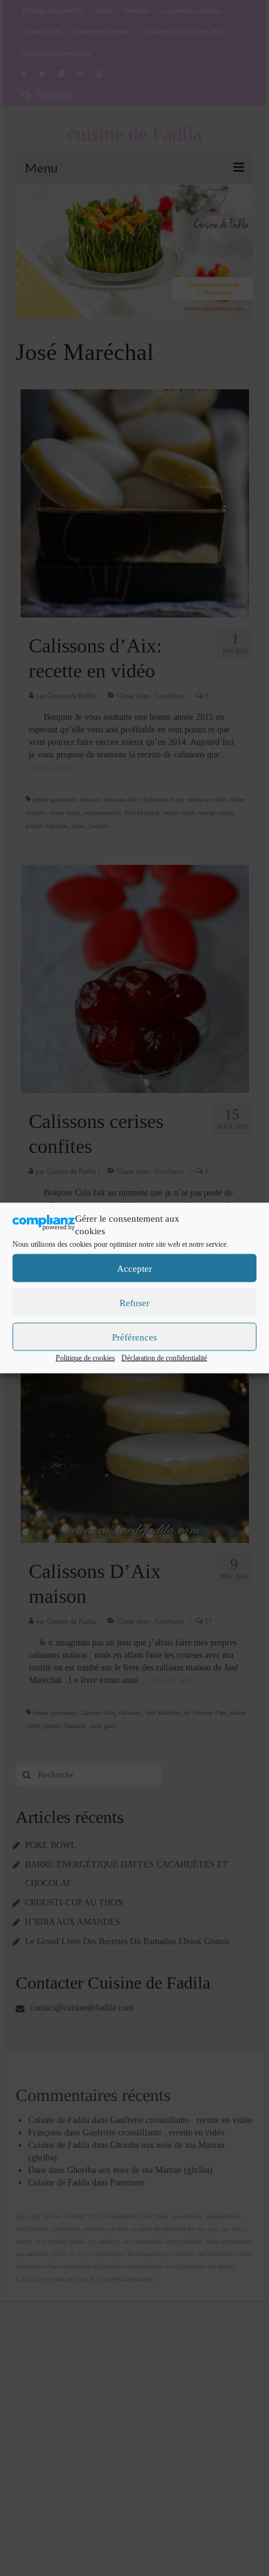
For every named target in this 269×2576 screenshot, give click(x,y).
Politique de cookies (85, 1358)
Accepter (134, 1268)
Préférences (134, 1337)
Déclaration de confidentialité (164, 1358)
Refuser (134, 1302)
